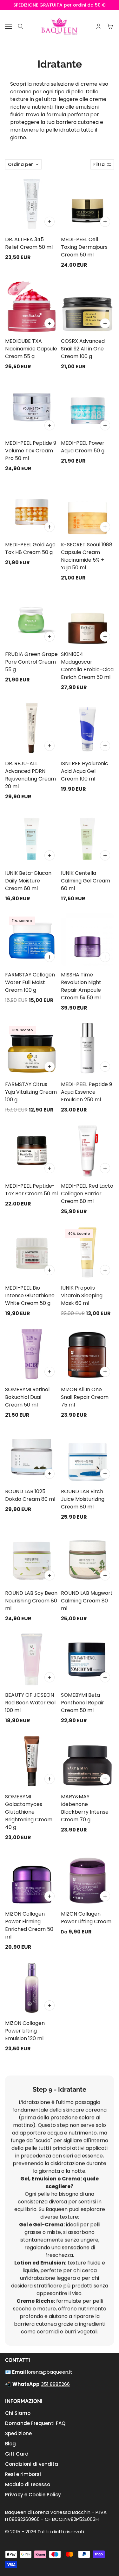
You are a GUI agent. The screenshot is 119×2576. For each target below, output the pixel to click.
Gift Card (17, 2454)
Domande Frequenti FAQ (35, 2423)
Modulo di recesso (28, 2484)
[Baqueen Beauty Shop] (60, 26)
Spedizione (18, 2433)
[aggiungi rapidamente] (50, 222)
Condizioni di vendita (32, 2464)
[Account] (98, 26)
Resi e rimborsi (23, 2474)
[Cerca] (21, 26)
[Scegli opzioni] (105, 1896)
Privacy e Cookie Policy (33, 2495)
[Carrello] (110, 26)
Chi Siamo (18, 2413)
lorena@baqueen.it (50, 2372)
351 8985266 (55, 2384)
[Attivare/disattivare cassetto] (9, 27)
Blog (10, 2444)
